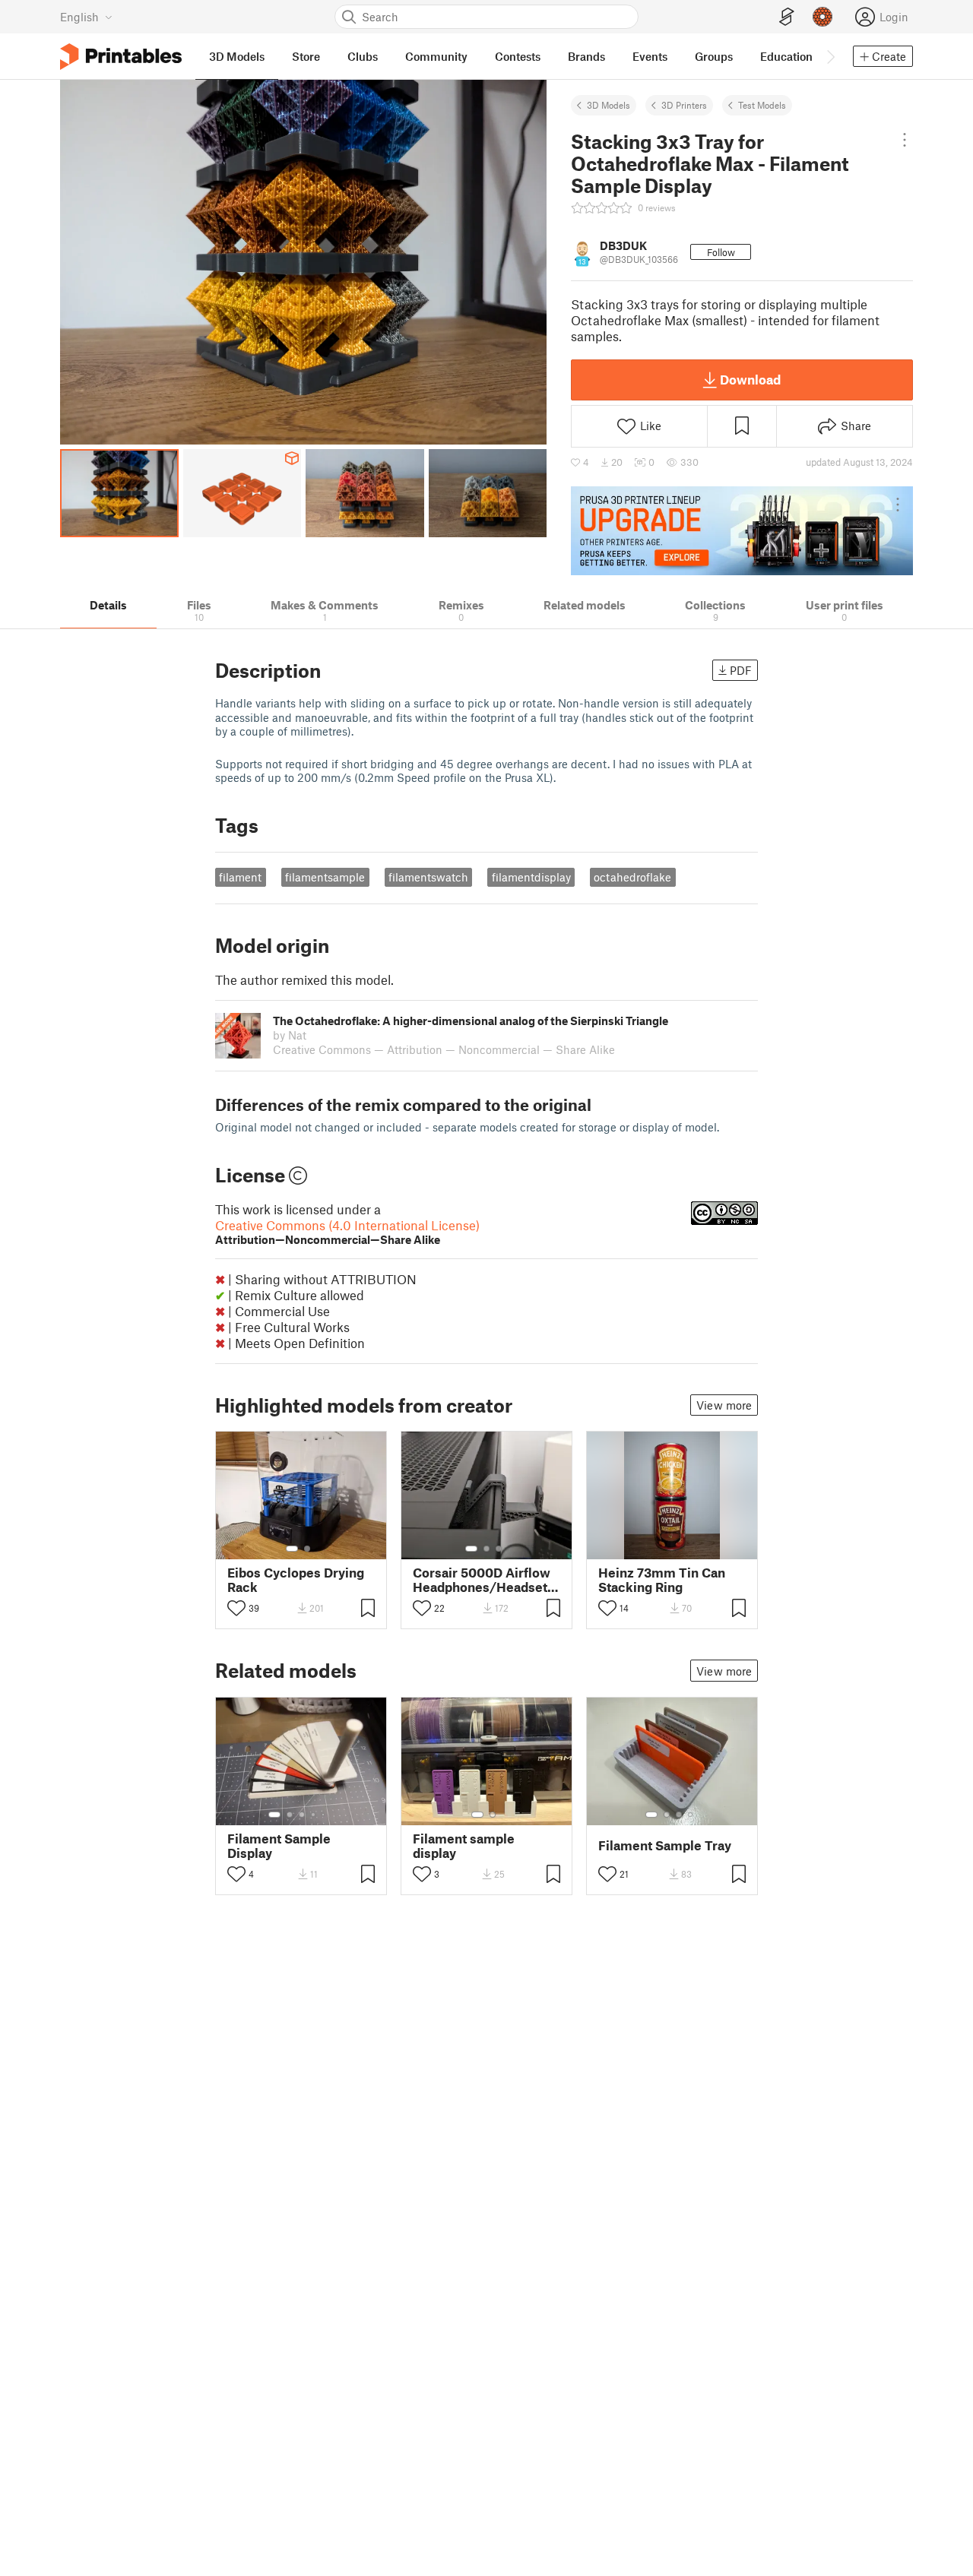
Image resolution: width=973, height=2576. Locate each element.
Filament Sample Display (279, 1846)
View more (724, 1405)
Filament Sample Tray (665, 1845)
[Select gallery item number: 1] (292, 1549)
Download (750, 379)
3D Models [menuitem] (237, 56)
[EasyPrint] (787, 17)
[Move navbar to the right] (830, 56)
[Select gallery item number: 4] (314, 1815)
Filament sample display (464, 1846)
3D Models (609, 105)
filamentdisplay (531, 877)
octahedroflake (632, 877)
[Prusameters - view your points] (822, 17)
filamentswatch (428, 877)
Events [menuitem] (650, 56)
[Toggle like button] (236, 1608)
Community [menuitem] (436, 56)
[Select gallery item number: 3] (499, 1549)
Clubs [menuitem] (363, 56)
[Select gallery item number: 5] (325, 1815)
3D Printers (684, 105)
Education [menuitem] (786, 56)
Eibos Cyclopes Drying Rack (296, 1580)
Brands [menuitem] (586, 56)
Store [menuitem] (306, 56)
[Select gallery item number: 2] (307, 1549)
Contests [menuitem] (518, 56)
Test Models (762, 105)
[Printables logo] (121, 57)
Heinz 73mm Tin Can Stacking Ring (662, 1580)
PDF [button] (741, 670)
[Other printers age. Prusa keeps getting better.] (742, 530)
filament (240, 877)
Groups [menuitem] (714, 56)
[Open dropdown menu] (905, 140)
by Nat (290, 1035)
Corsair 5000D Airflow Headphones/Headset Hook (482, 1580)
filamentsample (325, 877)
